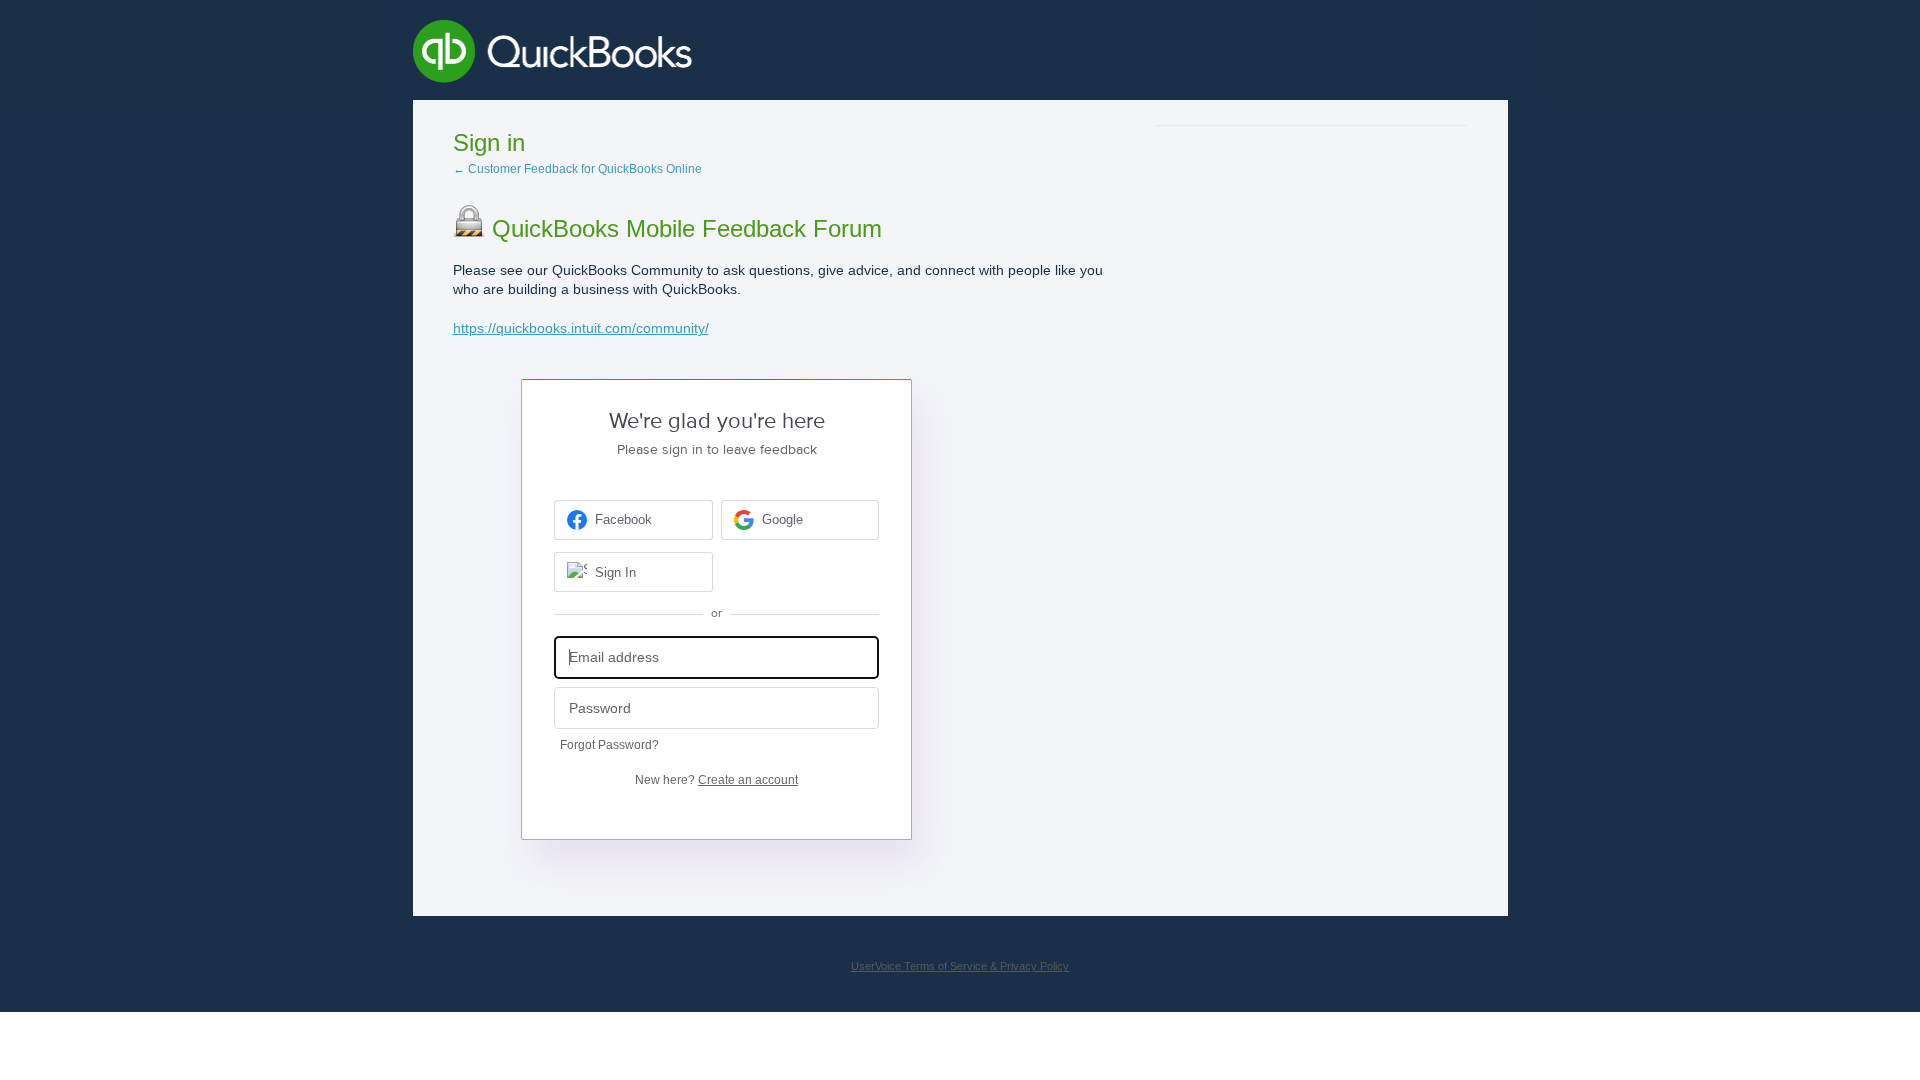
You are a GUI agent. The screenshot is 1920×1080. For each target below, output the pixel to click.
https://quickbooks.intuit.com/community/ (581, 328)
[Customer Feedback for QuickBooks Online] (698, 55)
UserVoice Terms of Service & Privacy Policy (960, 966)
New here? (716, 780)
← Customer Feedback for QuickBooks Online (577, 169)
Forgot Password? (609, 745)
